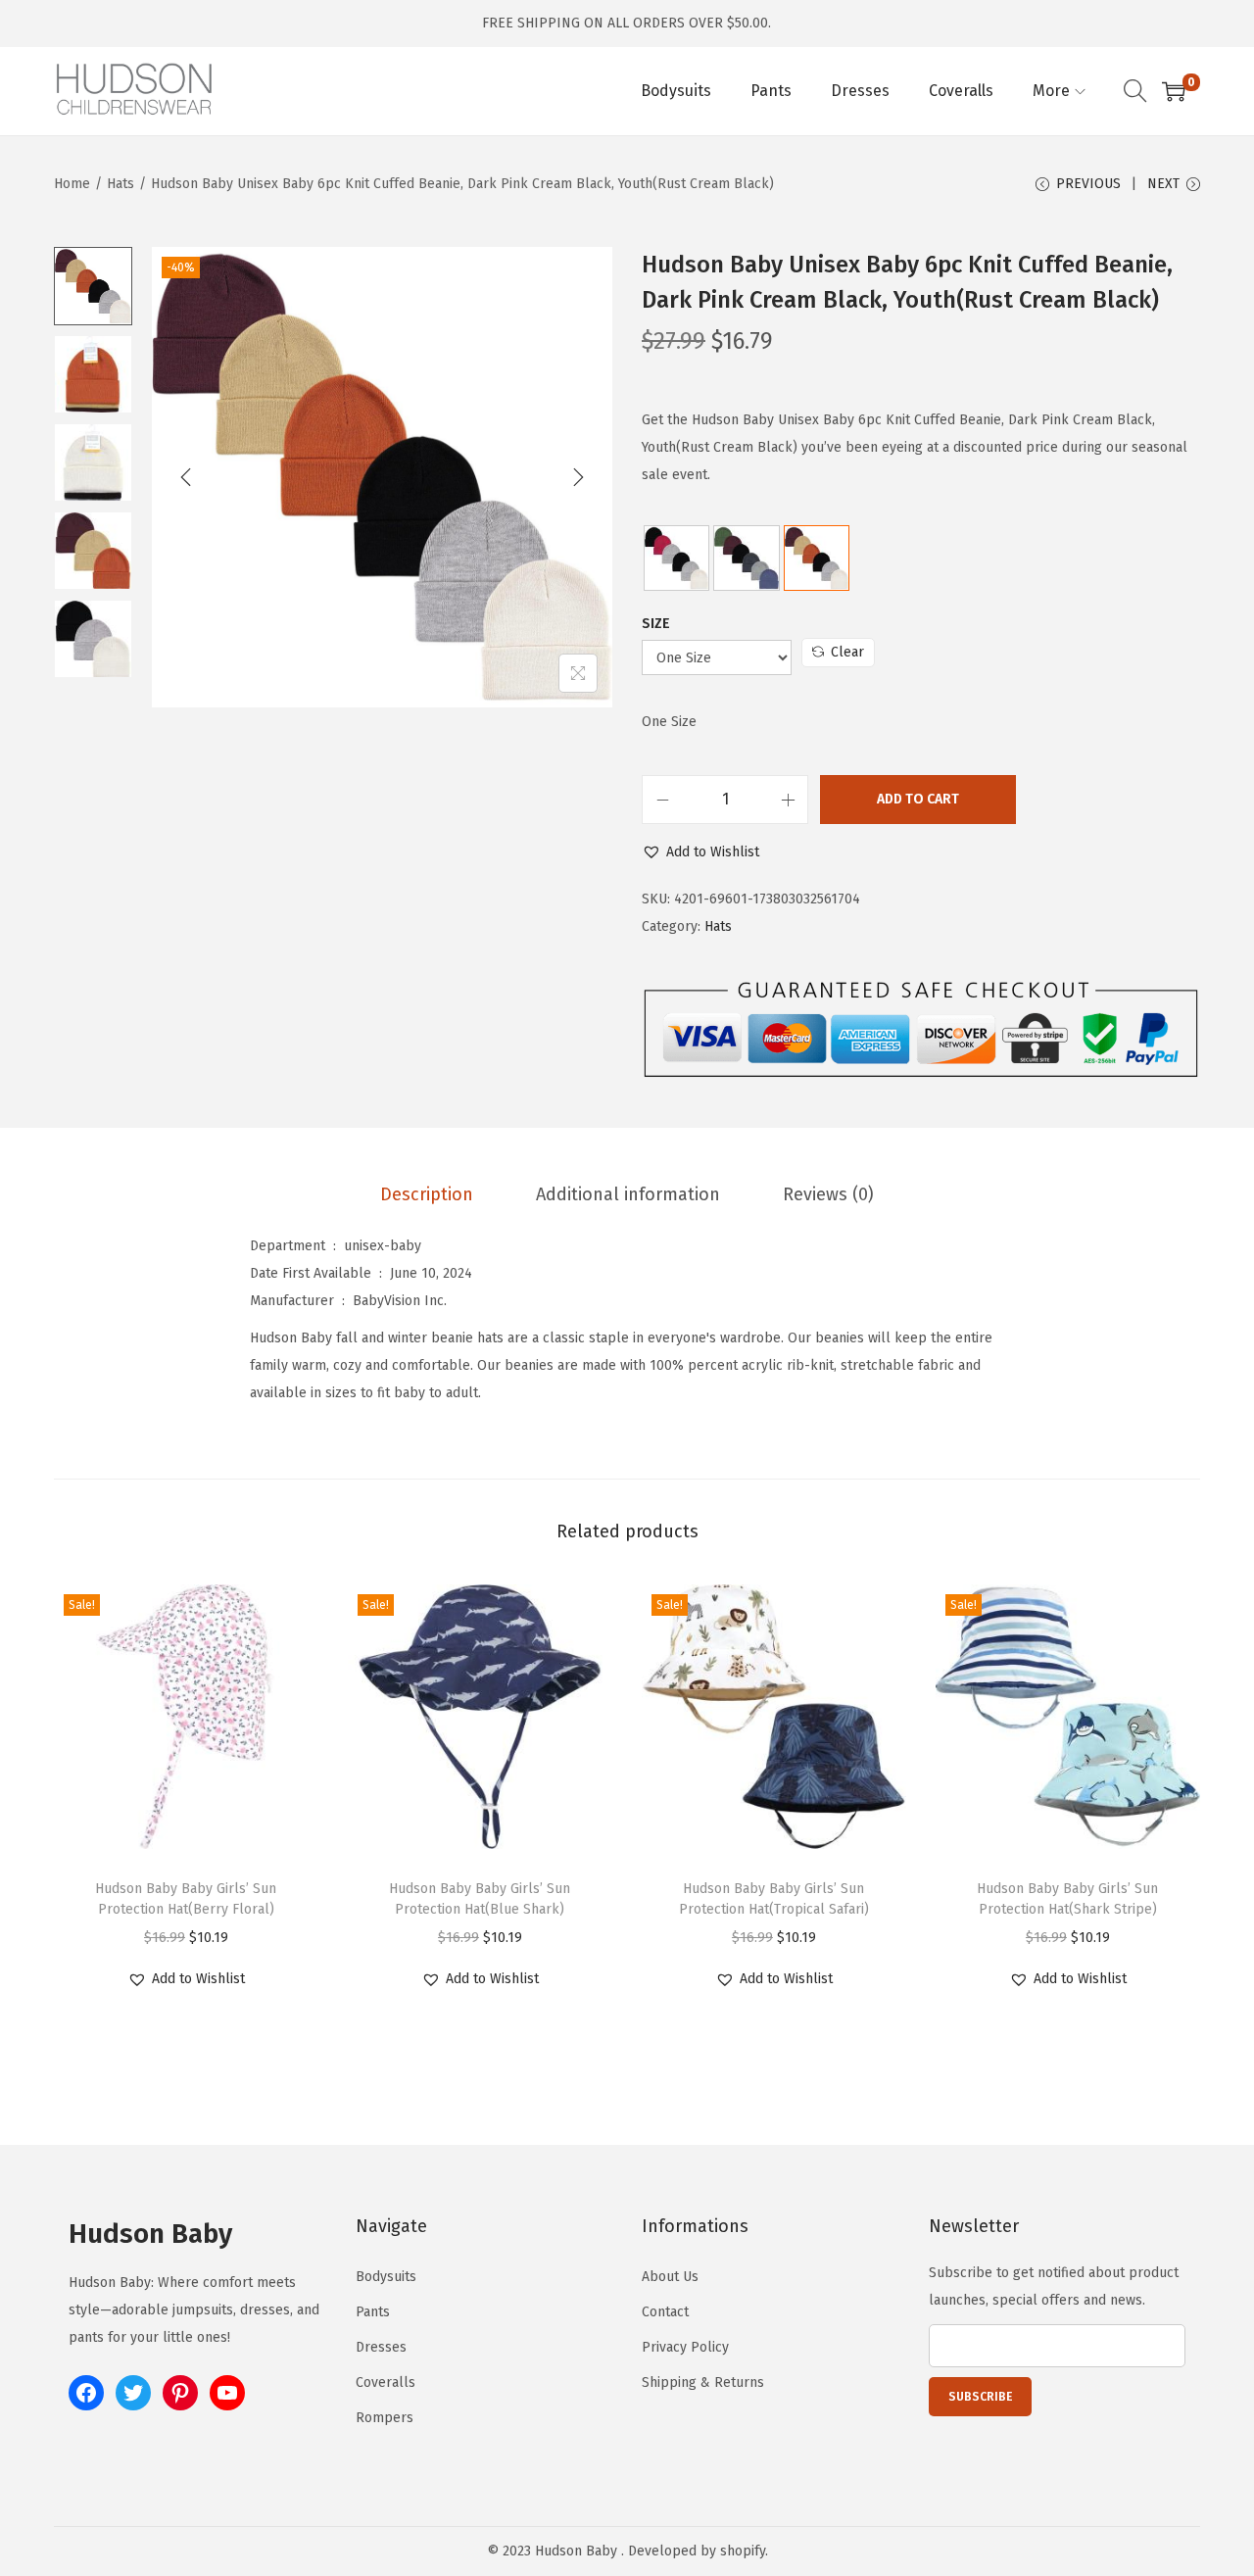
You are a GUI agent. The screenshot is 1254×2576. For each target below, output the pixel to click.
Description (427, 1194)
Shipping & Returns (703, 2382)
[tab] (427, 1194)
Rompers (385, 2418)
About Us (670, 2277)
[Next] (578, 477)
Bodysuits (386, 2277)
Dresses (381, 2347)
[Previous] (186, 477)
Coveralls (386, 2382)
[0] (1174, 91)
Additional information (628, 1194)
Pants (373, 2312)
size (656, 624)
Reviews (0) (828, 1194)
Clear (847, 652)
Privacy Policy (685, 2347)
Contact (665, 2312)
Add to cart (918, 799)
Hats (121, 184)
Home (72, 184)
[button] (700, 852)
